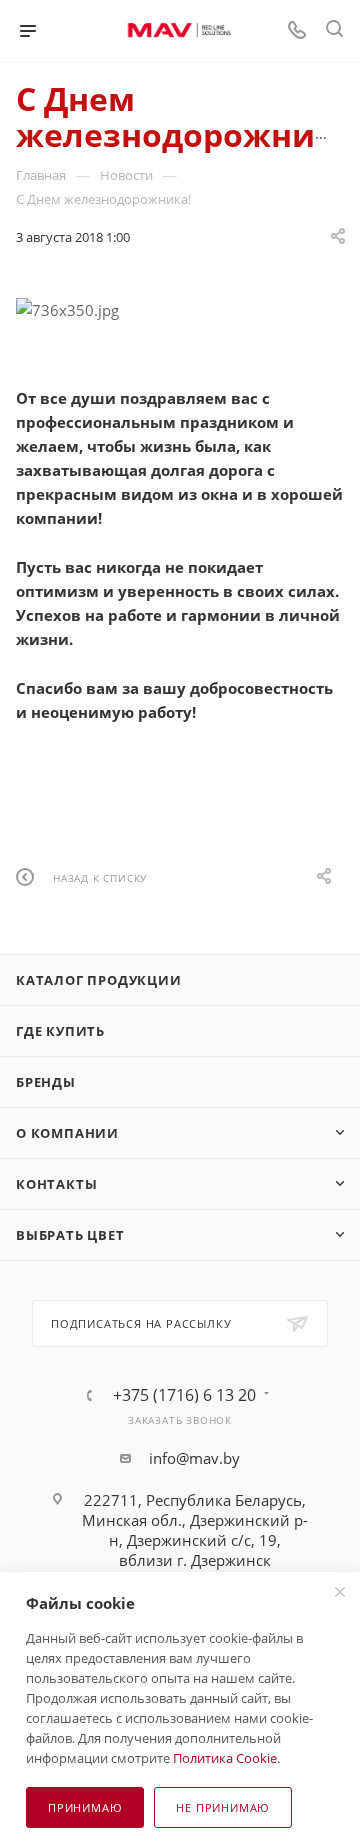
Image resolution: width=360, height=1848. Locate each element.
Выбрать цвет (70, 1235)
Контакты (56, 1184)
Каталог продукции (99, 980)
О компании (67, 1133)
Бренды (46, 1082)
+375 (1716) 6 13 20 (184, 1395)
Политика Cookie (225, 1758)
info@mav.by (194, 1458)
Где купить (60, 1031)
